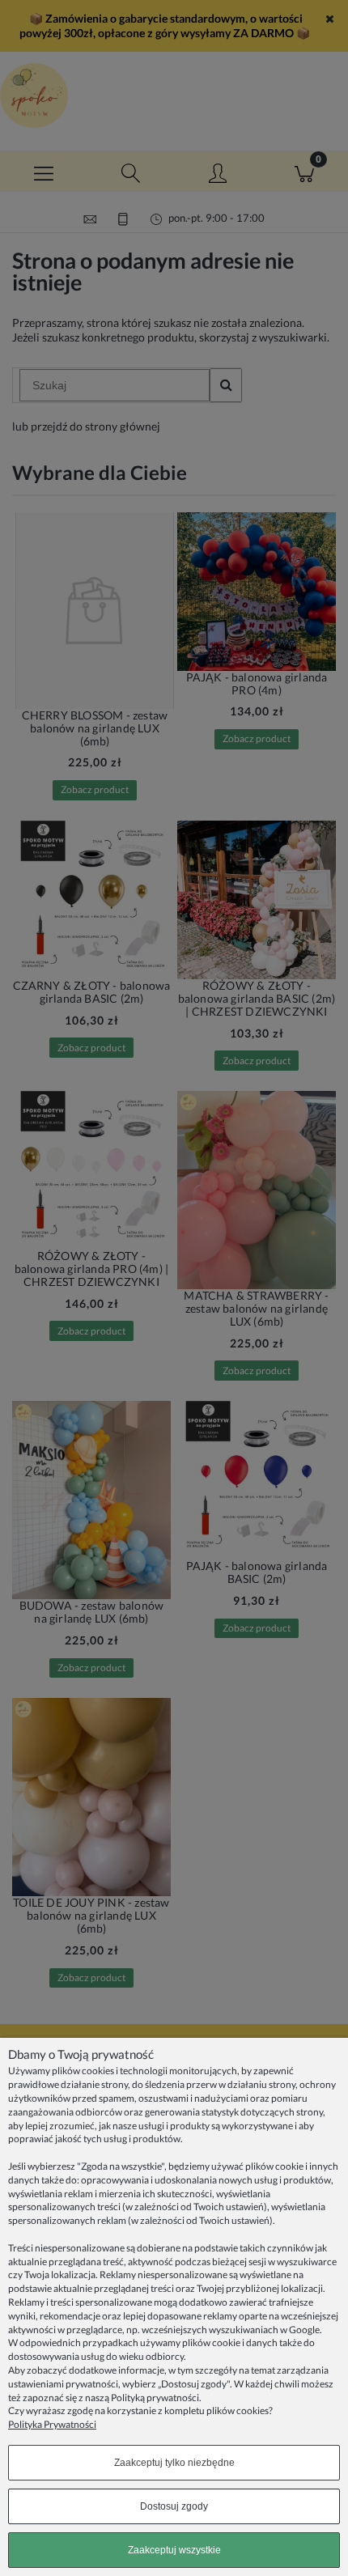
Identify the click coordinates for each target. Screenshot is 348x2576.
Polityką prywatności (155, 2398)
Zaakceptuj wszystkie (174, 2550)
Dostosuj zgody (174, 2506)
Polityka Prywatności (52, 2424)
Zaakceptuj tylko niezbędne (174, 2463)
